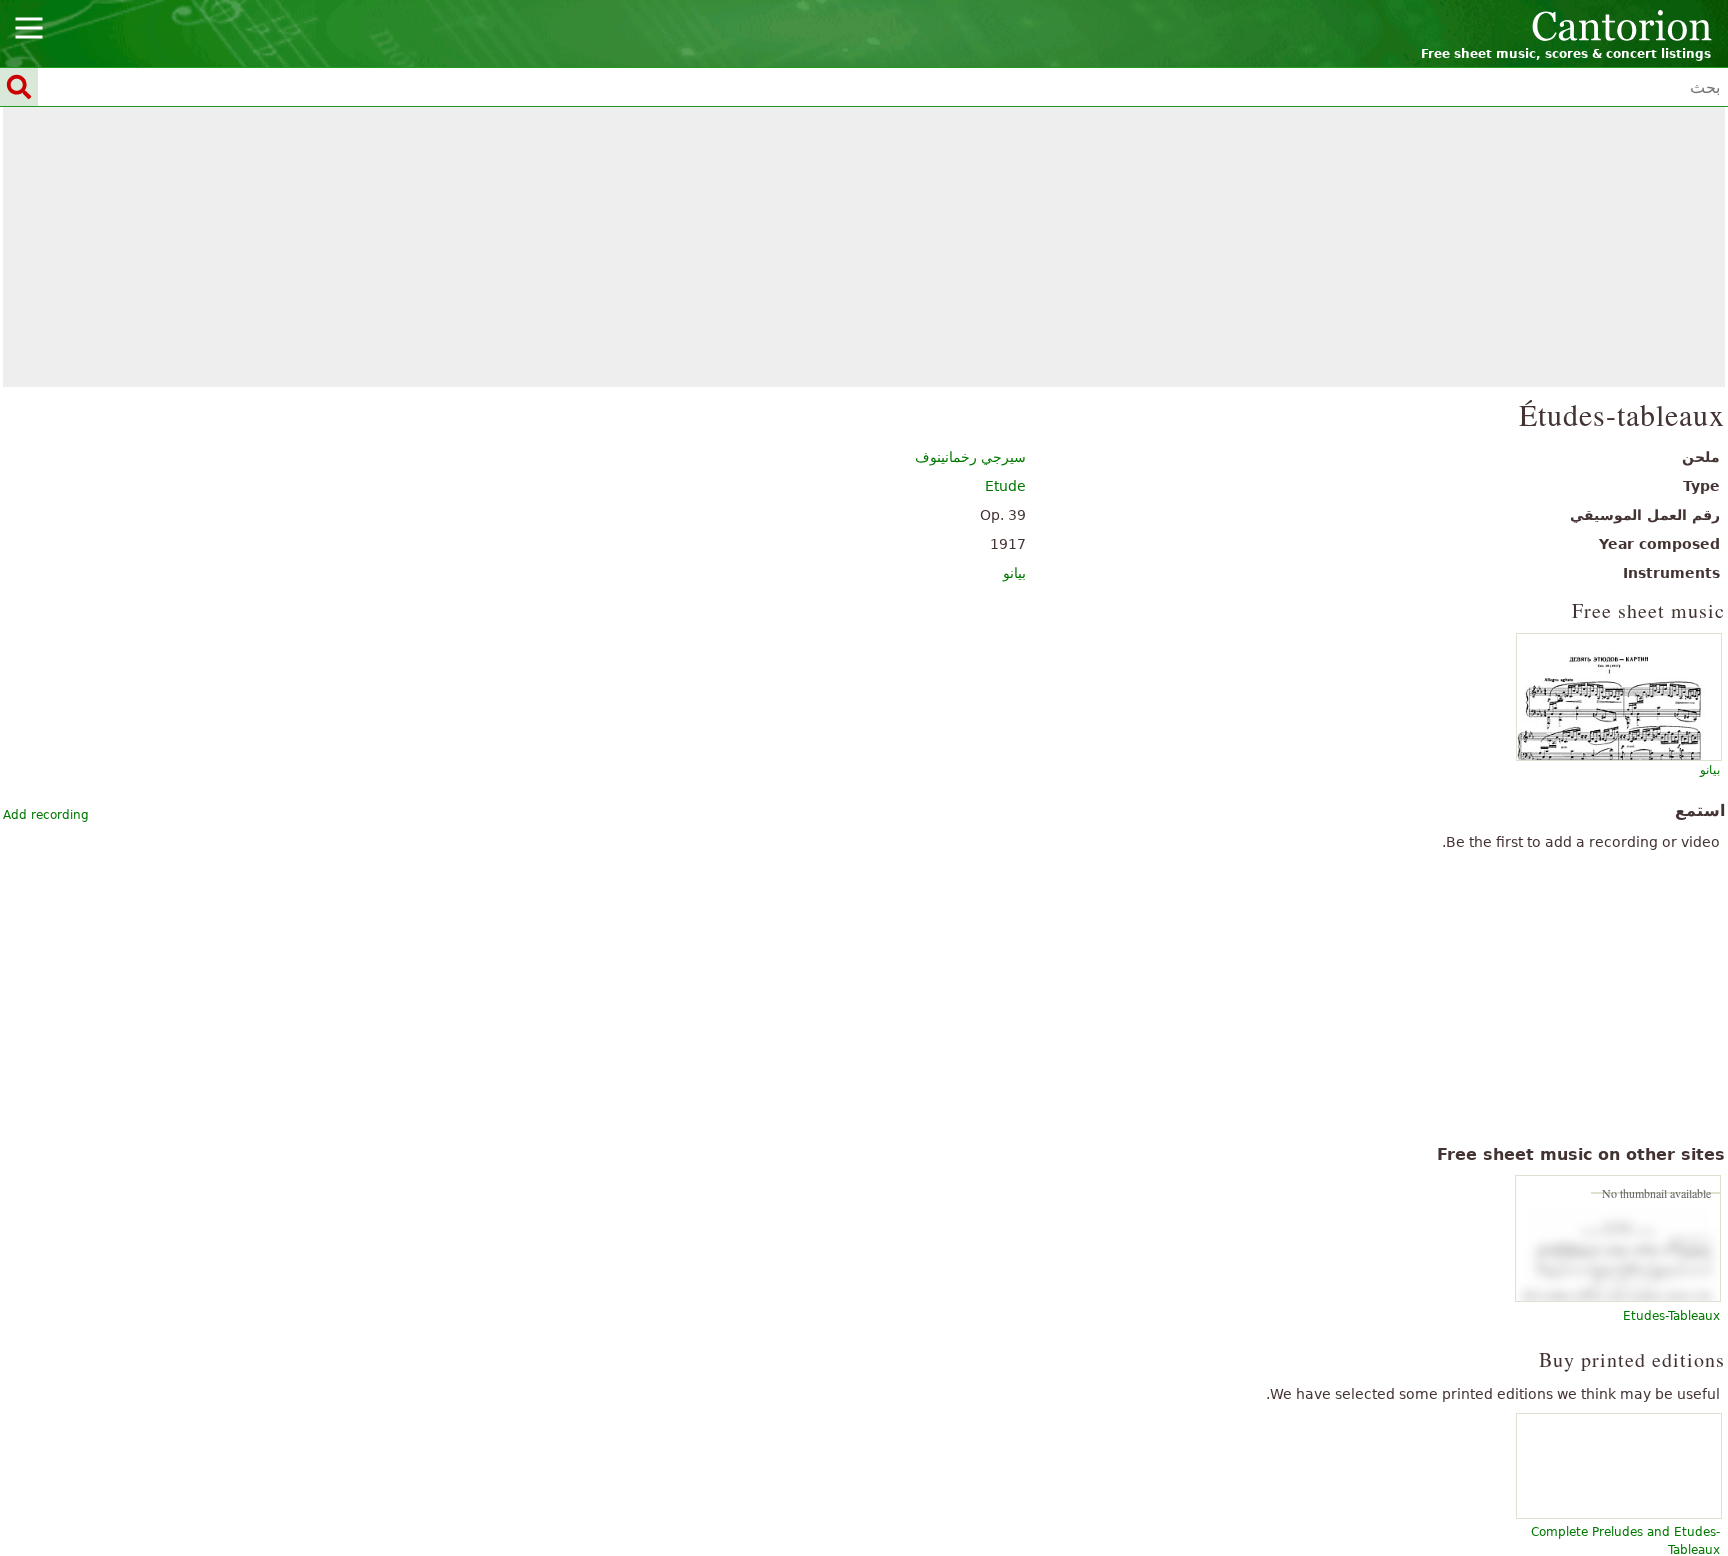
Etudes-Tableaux (1671, 1316)
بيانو (1014, 573)
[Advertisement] (864, 247)
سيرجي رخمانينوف (970, 457)
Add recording (46, 815)
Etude (1005, 486)
